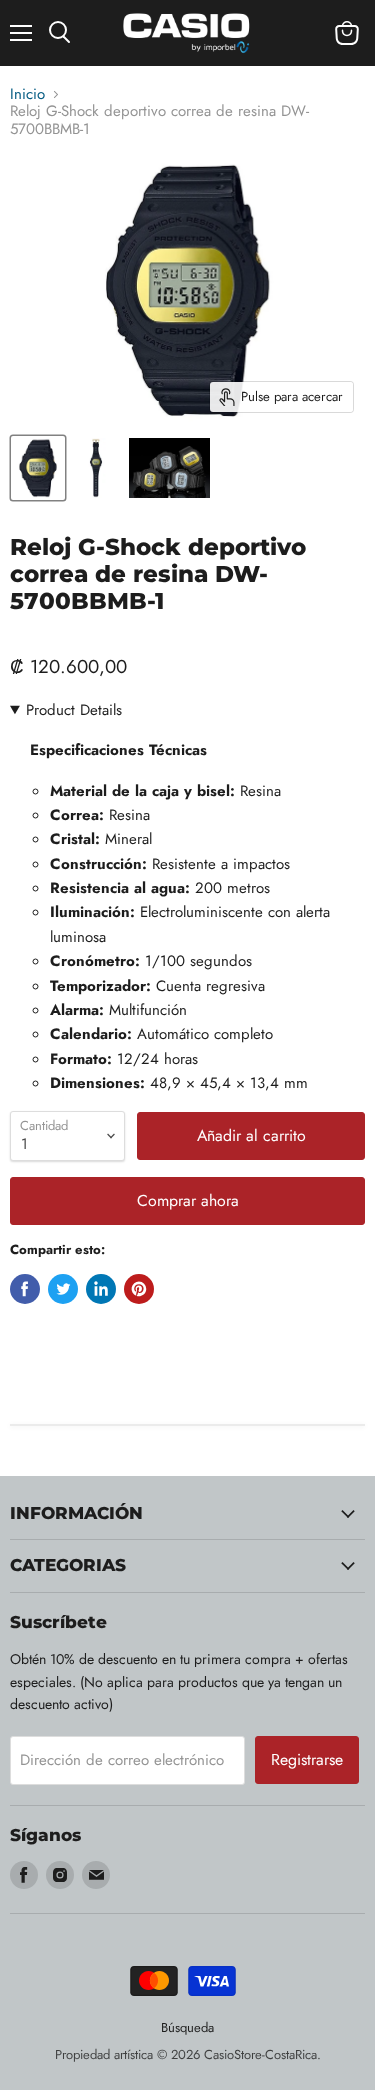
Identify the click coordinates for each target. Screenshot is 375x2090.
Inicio (27, 94)
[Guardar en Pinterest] (139, 1289)
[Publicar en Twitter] (63, 1289)
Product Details (74, 710)
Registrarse (307, 1759)
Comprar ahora (188, 1200)
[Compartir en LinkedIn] (101, 1289)
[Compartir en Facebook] (25, 1289)
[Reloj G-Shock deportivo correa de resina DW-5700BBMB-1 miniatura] (38, 468)
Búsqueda (187, 2027)
